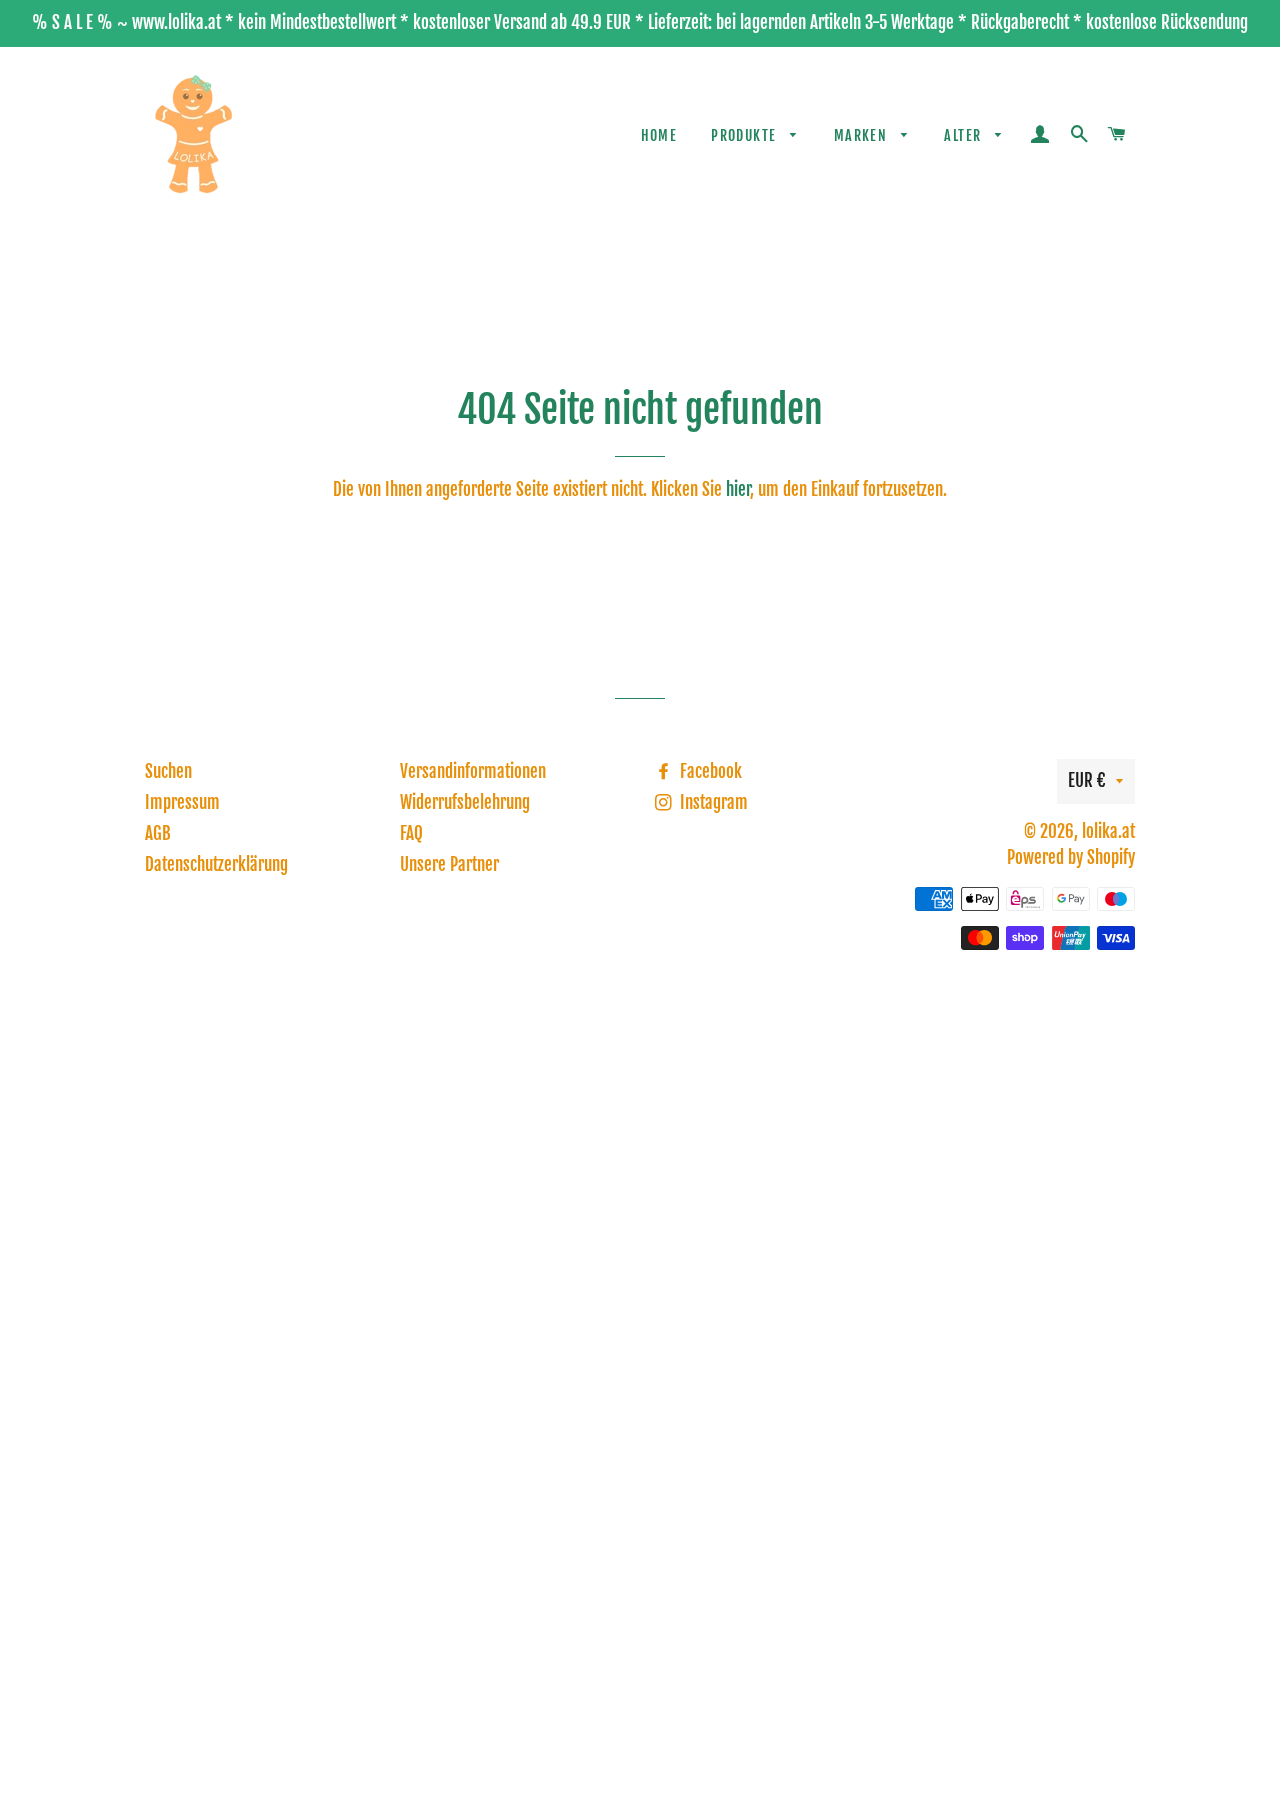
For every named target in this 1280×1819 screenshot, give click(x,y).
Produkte (746, 135)
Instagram (712, 802)
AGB (158, 833)
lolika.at (1108, 831)
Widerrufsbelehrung (465, 802)
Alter (964, 135)
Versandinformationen (473, 771)
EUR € (1087, 780)
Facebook (709, 771)
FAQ (411, 833)
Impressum (182, 802)
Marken (863, 135)
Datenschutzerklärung (216, 864)
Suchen (168, 771)
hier (738, 489)
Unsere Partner (449, 864)
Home (659, 135)
